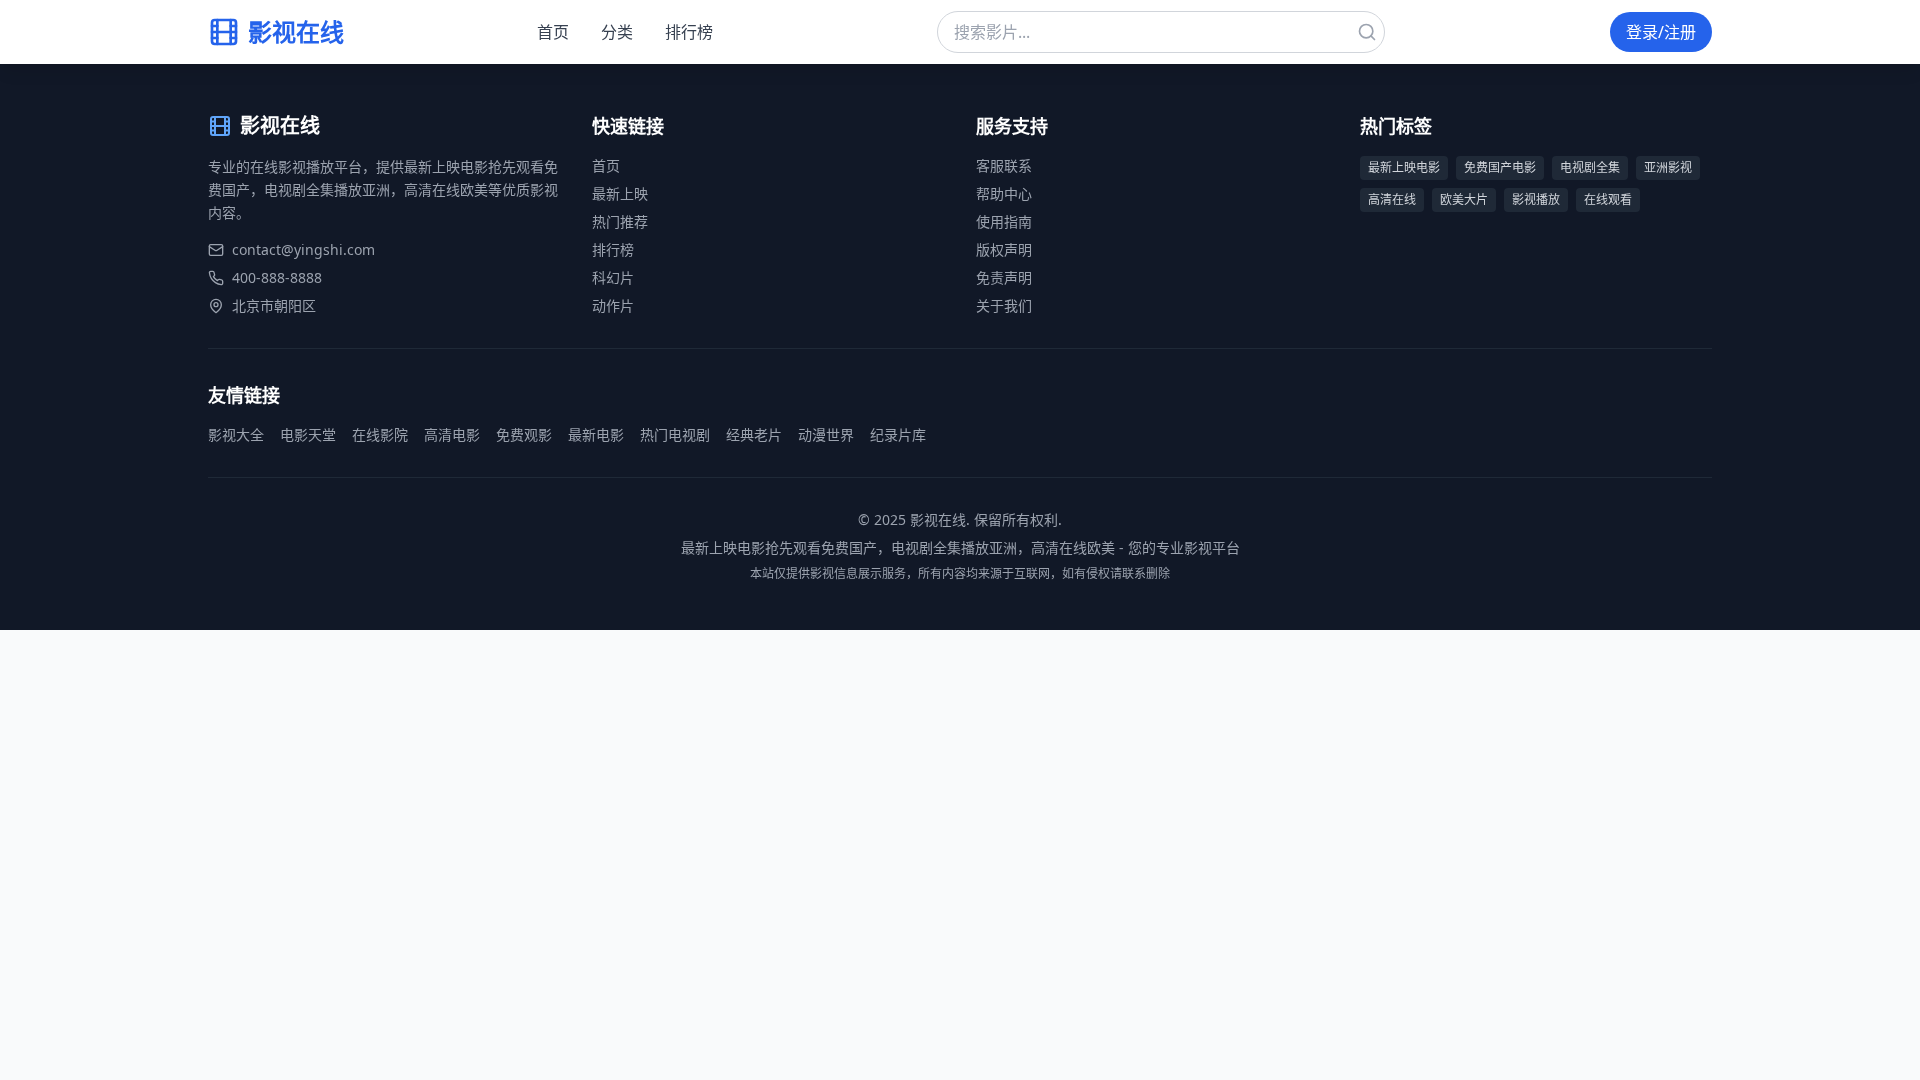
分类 (617, 32)
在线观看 (1608, 199)
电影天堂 (308, 434)
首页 (553, 32)
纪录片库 (898, 434)
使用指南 (1004, 221)
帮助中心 (1004, 193)
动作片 (613, 305)
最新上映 (620, 193)
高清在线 (1392, 199)
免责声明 (1004, 277)
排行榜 (689, 32)
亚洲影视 (1668, 167)
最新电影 (596, 434)
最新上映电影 (1404, 167)
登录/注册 (1661, 32)
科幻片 (613, 277)
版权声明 (1004, 249)
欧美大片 (1464, 199)
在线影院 (380, 434)
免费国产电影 (1500, 167)
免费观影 (524, 434)
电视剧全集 (1590, 167)
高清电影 (452, 434)
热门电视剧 (675, 434)
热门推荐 (620, 221)
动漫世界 (826, 434)
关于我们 (1004, 305)
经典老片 (754, 434)
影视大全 (236, 434)
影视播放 (1536, 199)
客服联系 (1004, 165)
